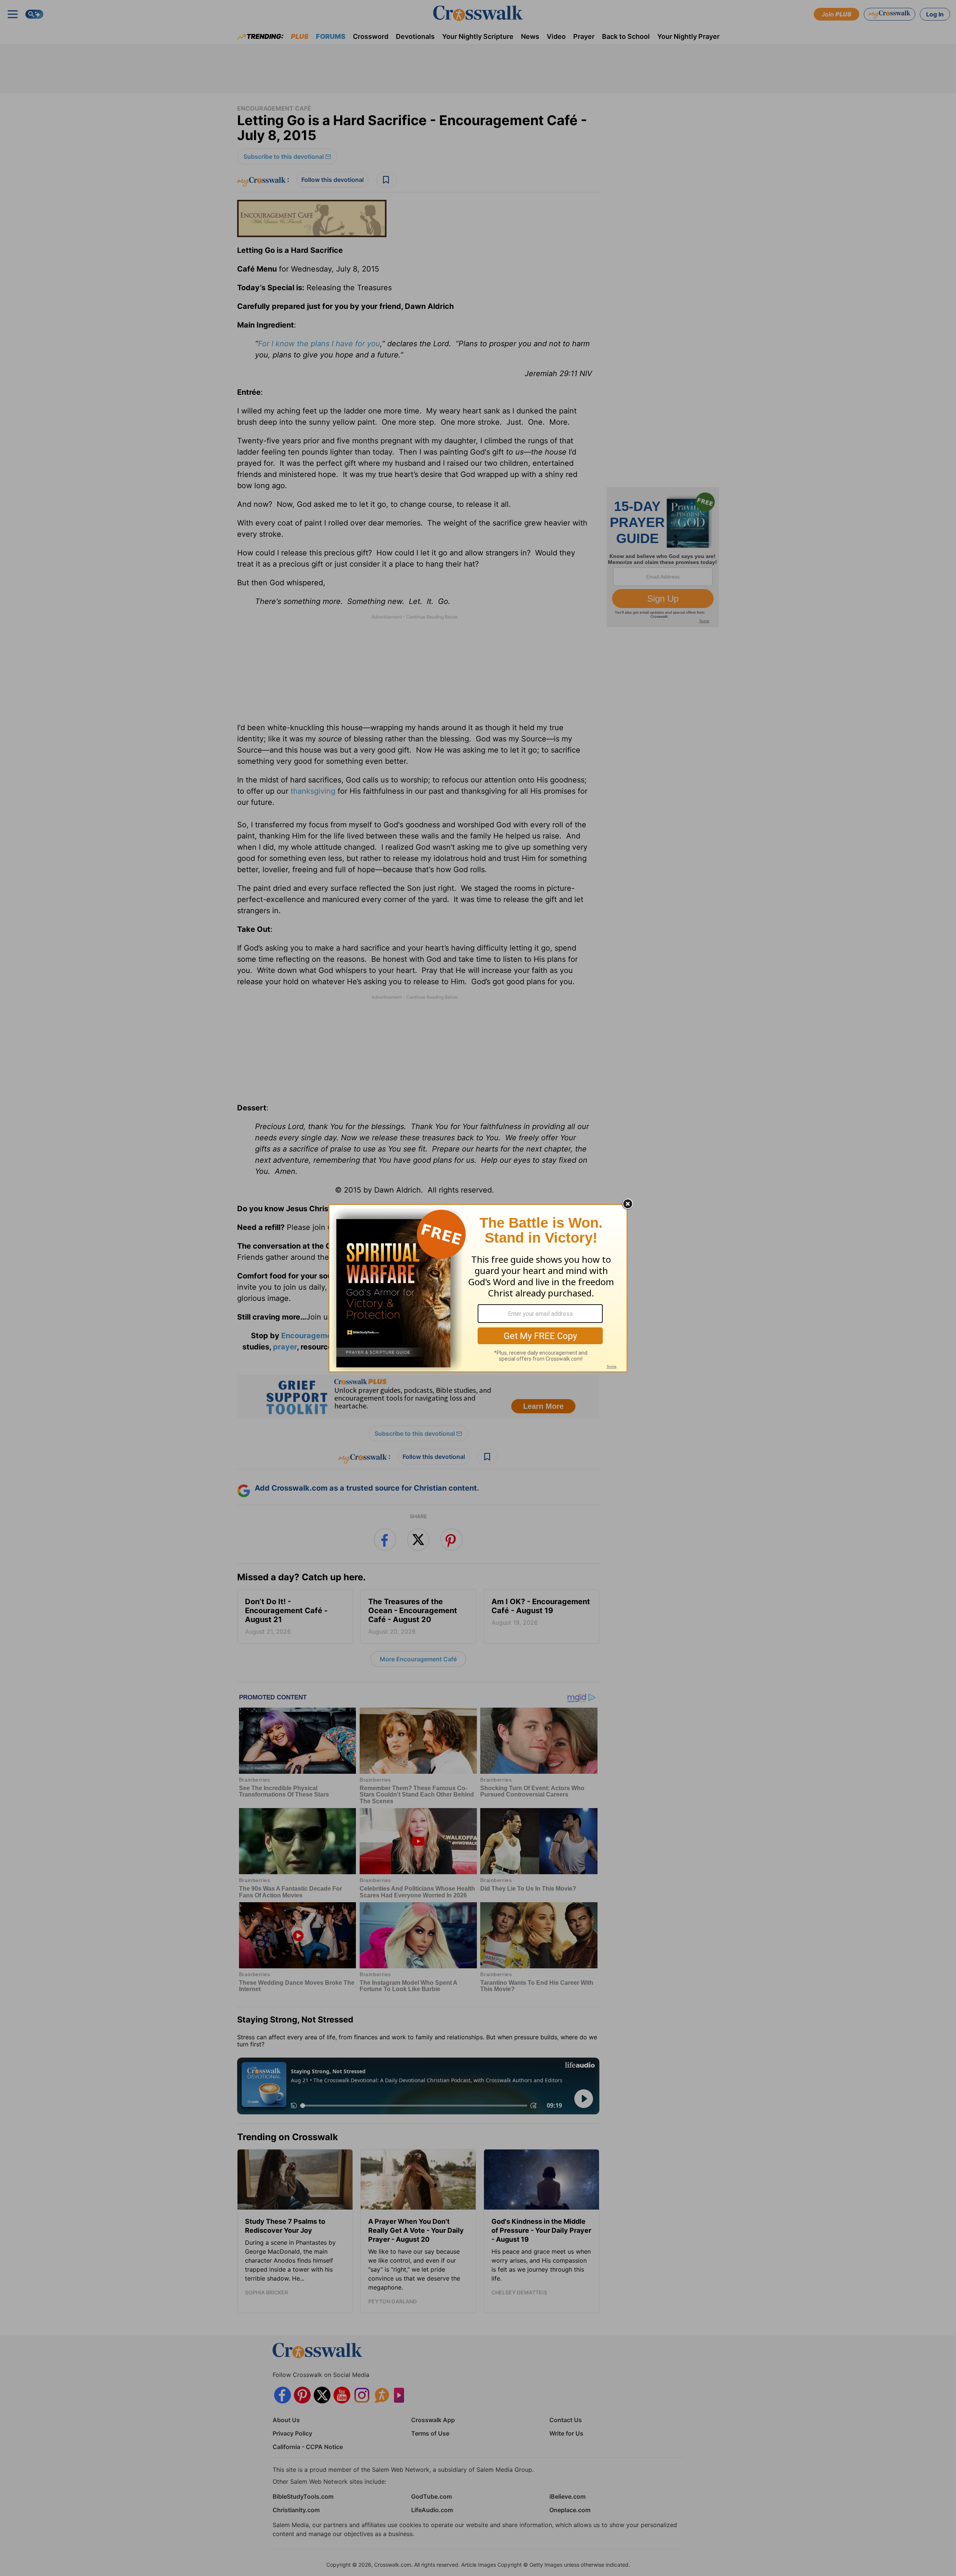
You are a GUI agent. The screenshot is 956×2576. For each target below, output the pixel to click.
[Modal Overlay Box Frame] (478, 1288)
